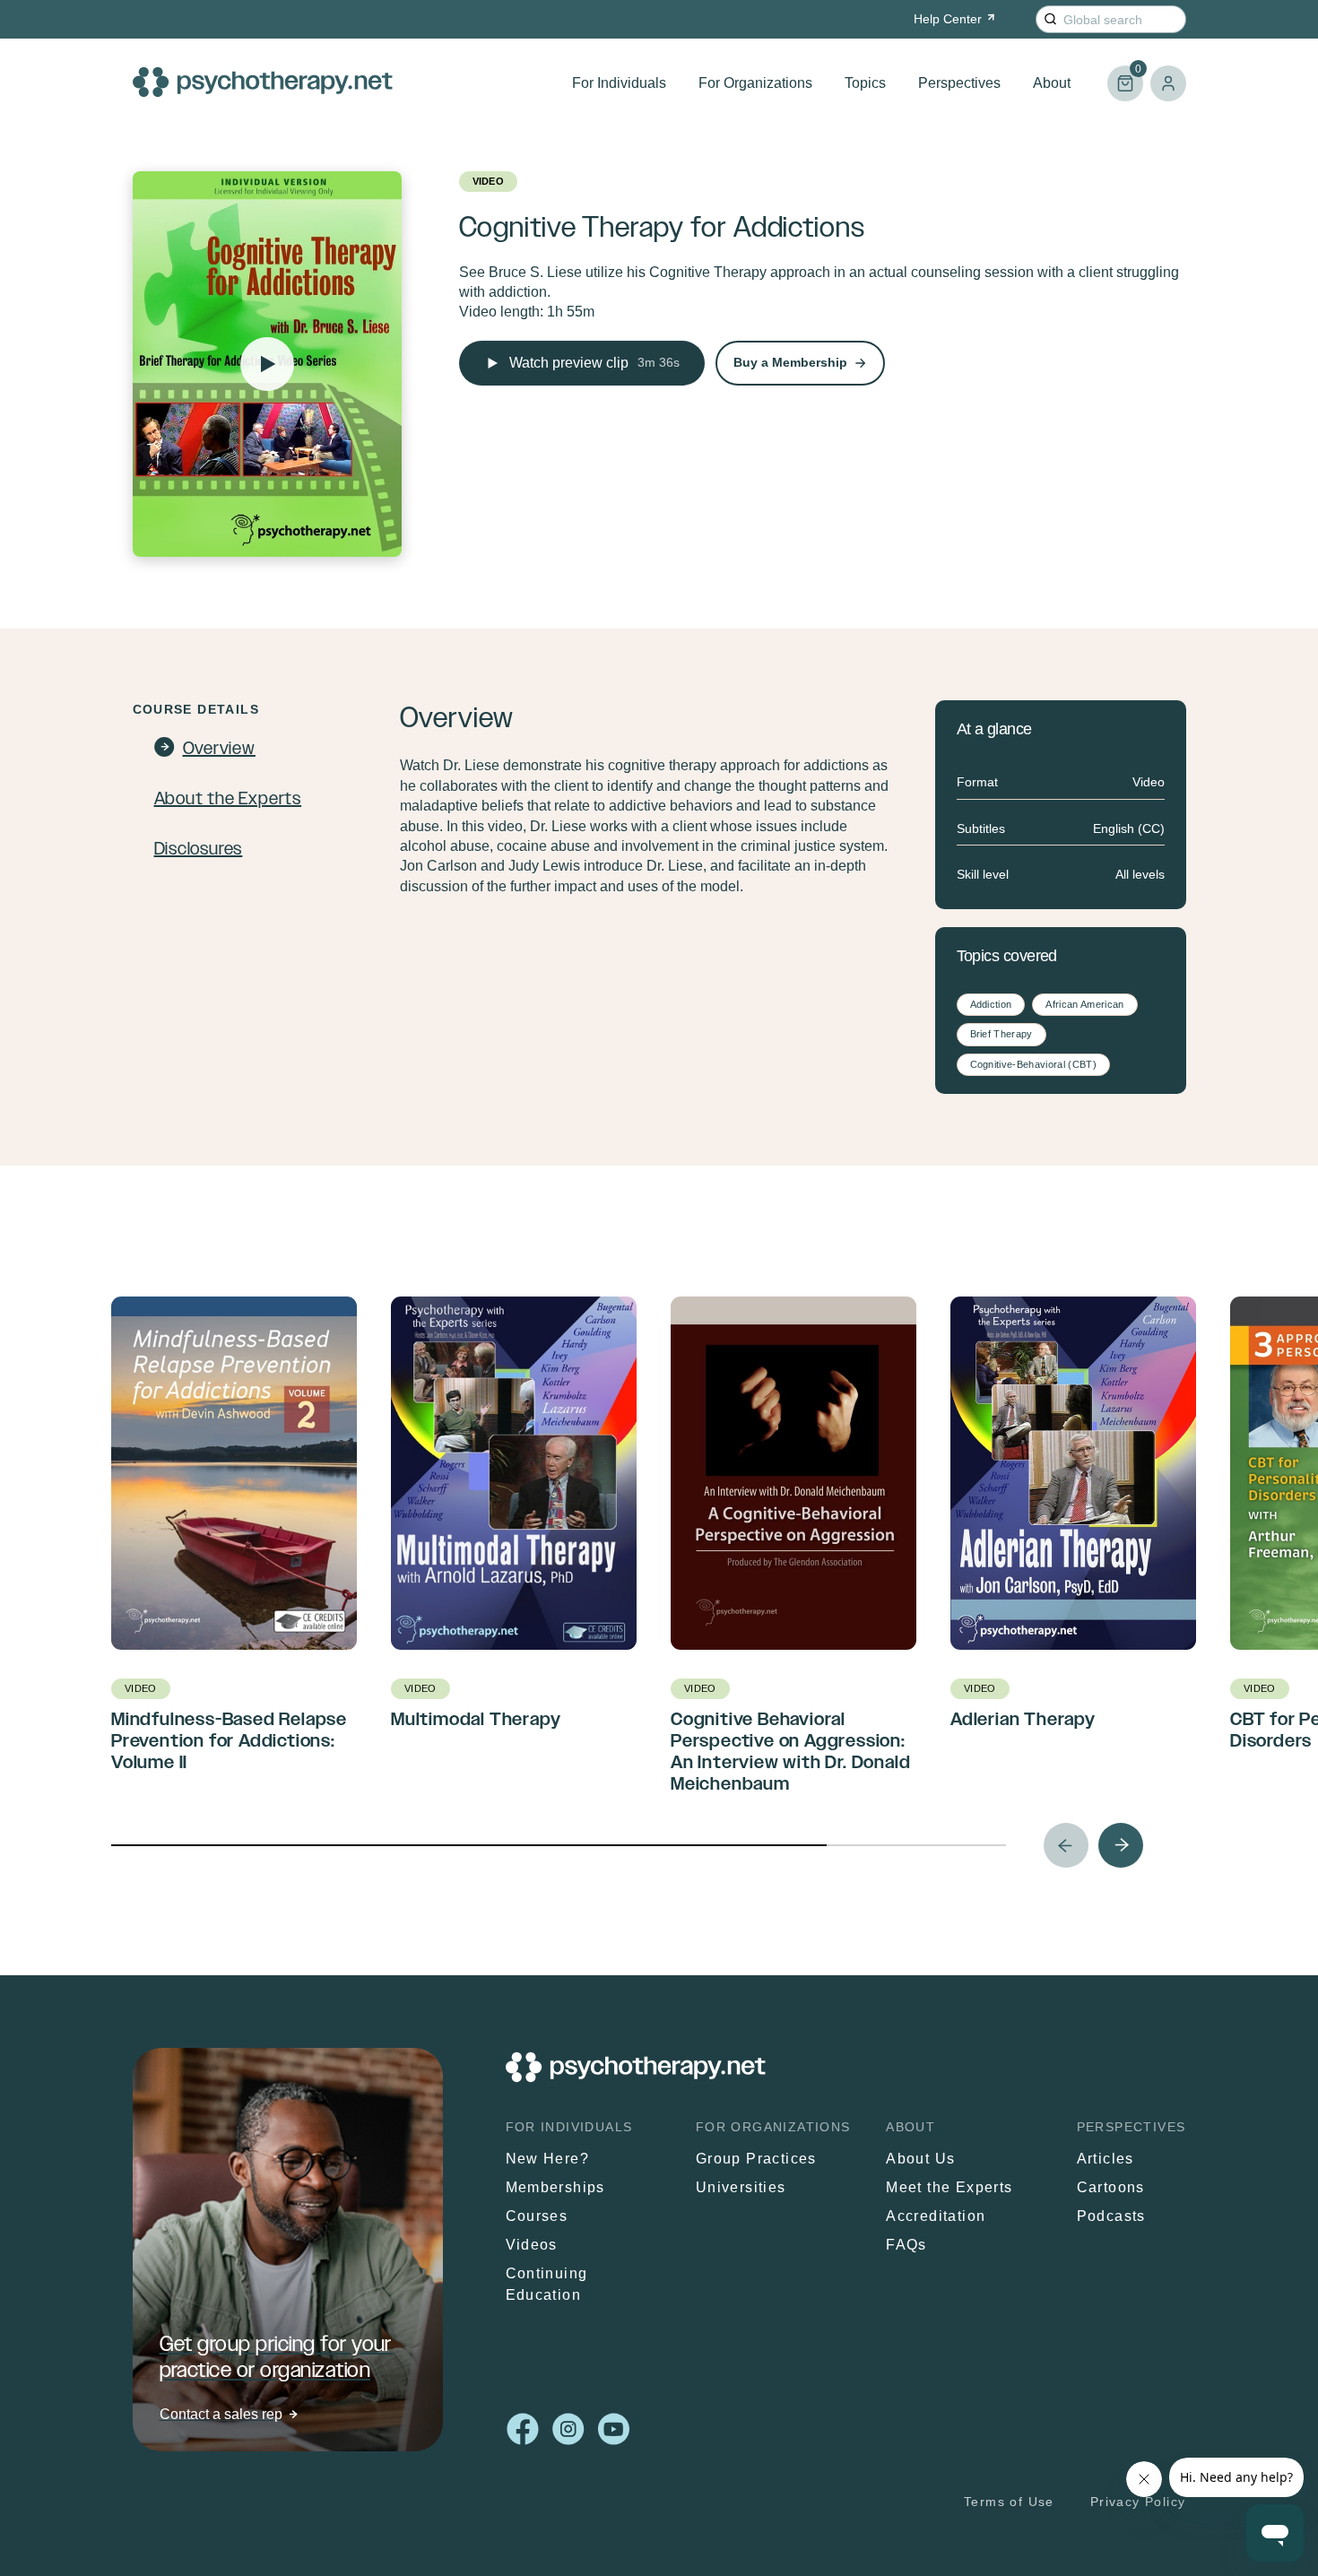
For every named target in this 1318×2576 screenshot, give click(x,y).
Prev (1066, 1845)
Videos (532, 2245)
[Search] (1050, 19)
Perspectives (959, 83)
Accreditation (936, 2216)
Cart (1124, 76)
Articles (1106, 2159)
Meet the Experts (949, 2187)
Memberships (555, 2187)
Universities (741, 2187)
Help (948, 19)
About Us (920, 2159)
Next (1121, 1845)
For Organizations (755, 83)
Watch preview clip (594, 363)
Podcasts (1111, 2216)
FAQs (906, 2245)
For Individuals (619, 83)
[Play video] (267, 364)
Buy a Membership (790, 362)
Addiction (991, 1004)
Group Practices (756, 2159)
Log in (1168, 83)
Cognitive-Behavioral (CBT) (1034, 1064)
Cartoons (1111, 2187)
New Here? (548, 2159)
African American (1084, 1004)
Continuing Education (547, 2284)
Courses (537, 2216)
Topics (865, 83)
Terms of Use (1009, 2502)
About (1052, 83)
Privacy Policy (1138, 2502)
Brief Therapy (1002, 1034)
